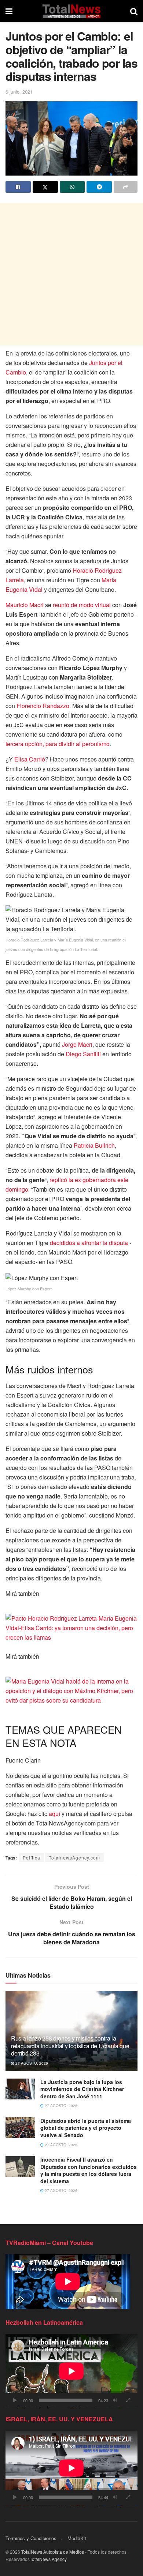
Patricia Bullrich (93, 1145)
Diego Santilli (83, 1054)
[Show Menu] (9, 11)
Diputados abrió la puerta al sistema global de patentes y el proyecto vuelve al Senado (86, 2128)
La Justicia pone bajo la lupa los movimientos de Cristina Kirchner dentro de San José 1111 (82, 2089)
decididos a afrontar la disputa (88, 1243)
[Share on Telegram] (99, 187)
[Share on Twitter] (45, 187)
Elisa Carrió (29, 759)
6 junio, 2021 (19, 92)
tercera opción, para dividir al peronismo (58, 744)
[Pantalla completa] (128, 2400)
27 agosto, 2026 (31, 2063)
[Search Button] (134, 11)
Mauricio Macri (25, 605)
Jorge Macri (76, 1044)
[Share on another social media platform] (126, 187)
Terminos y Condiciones (31, 2538)
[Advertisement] (71, 274)
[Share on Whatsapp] (72, 187)
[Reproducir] (15, 2400)
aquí (54, 1814)
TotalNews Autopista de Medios (53, 2552)
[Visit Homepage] (71, 11)
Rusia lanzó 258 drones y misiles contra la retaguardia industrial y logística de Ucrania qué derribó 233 (70, 2046)
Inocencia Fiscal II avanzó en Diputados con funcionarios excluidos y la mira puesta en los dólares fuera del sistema (89, 2170)
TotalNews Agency (48, 2559)
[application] (71, 2371)
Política (32, 1857)
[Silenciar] (115, 2400)
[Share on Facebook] (18, 187)
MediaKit (77, 2538)
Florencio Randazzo (42, 706)
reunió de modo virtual (81, 605)
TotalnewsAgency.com (74, 1857)
